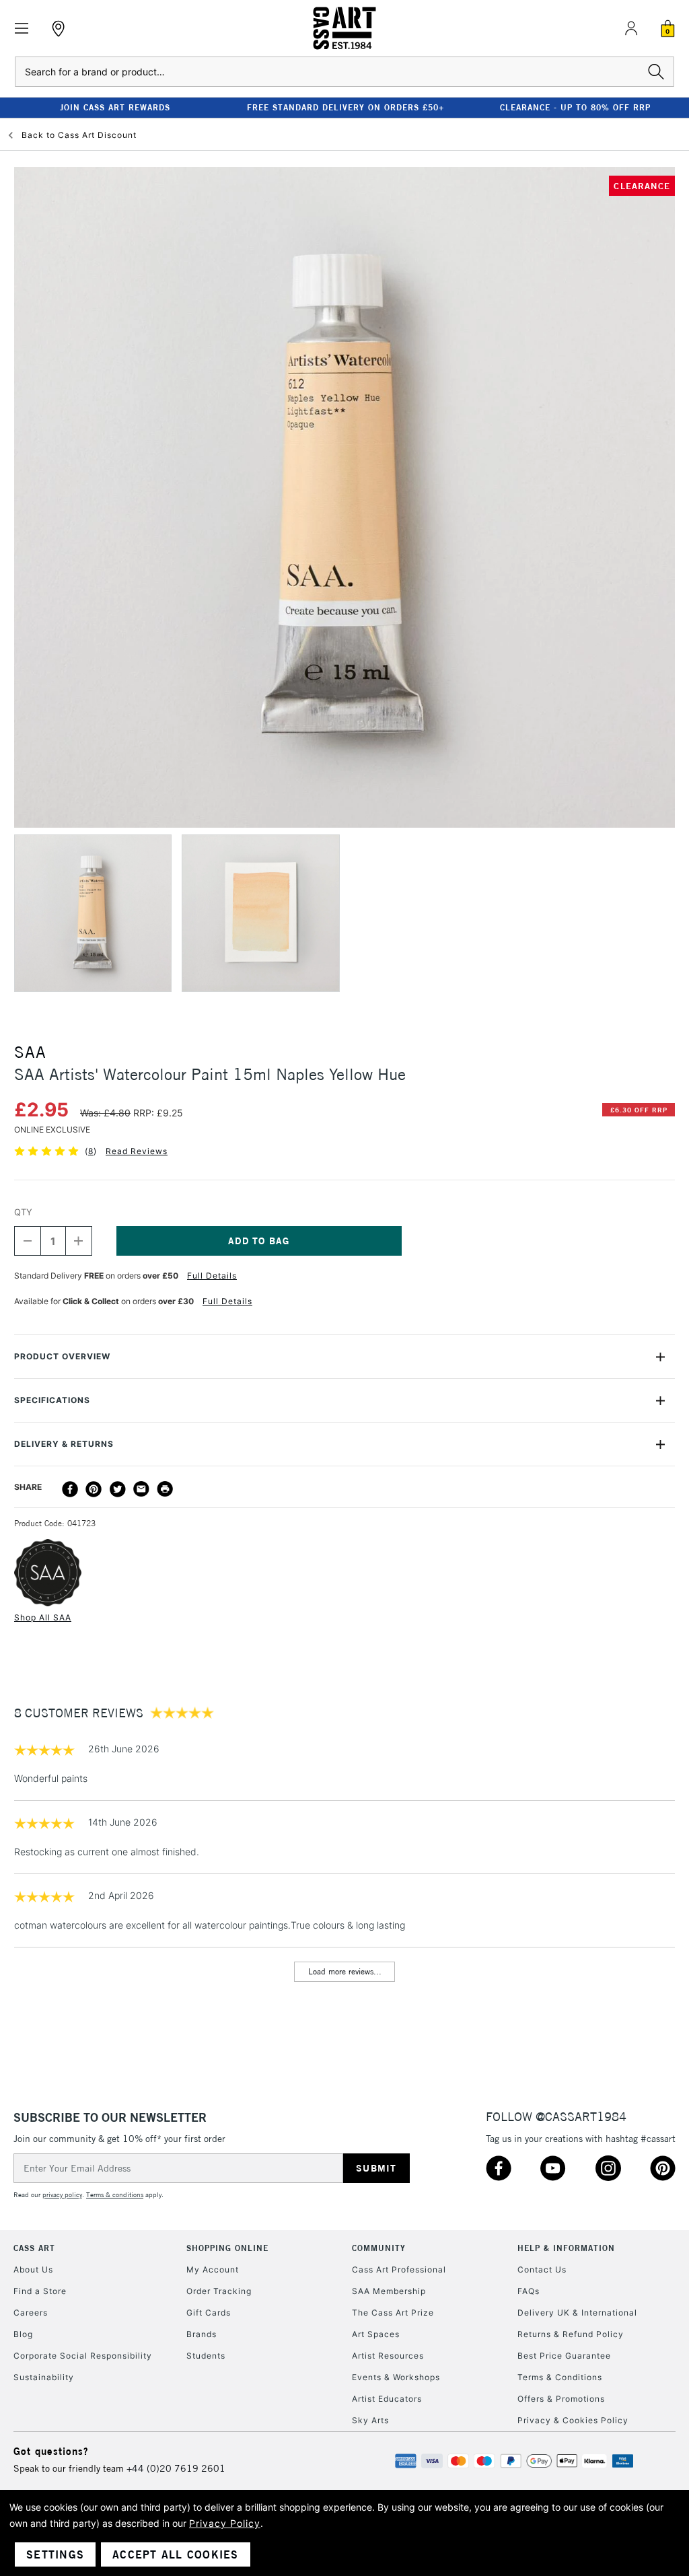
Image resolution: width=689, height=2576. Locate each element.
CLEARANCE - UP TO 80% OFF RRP (575, 107)
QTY (23, 1212)
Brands (202, 2334)
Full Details (212, 1276)
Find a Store (40, 2291)
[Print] (165, 1489)
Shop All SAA (43, 1617)
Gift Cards (209, 2313)
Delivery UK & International (577, 2313)
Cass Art (34, 2248)
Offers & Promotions (561, 2399)
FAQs (529, 2291)
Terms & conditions (115, 2195)
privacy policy (62, 2195)
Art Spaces (376, 2334)
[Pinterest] (94, 1489)
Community (379, 2248)
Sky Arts (370, 2420)
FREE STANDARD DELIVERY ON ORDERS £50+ (346, 107)
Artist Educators (387, 2399)
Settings (55, 2554)
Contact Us (542, 2269)
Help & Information (566, 2248)
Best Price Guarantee (564, 2356)
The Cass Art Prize (393, 2313)
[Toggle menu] (22, 29)
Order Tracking (219, 2291)
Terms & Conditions (560, 2377)
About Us (33, 2269)
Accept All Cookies (176, 2554)
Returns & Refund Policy (571, 2334)
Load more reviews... (345, 1971)
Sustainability (44, 2377)
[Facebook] (70, 1489)
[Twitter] (118, 1489)
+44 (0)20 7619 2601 (176, 2468)
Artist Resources (388, 2356)
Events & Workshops (396, 2377)
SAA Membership (389, 2291)
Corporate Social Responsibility (83, 2356)
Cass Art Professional (399, 2269)
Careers (31, 2313)
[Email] (141, 1489)
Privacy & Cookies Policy (573, 2420)
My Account (213, 2269)
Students (206, 2356)
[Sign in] (631, 28)
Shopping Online (227, 2248)
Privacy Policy (225, 2523)
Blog (23, 2334)
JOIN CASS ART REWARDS (115, 107)
